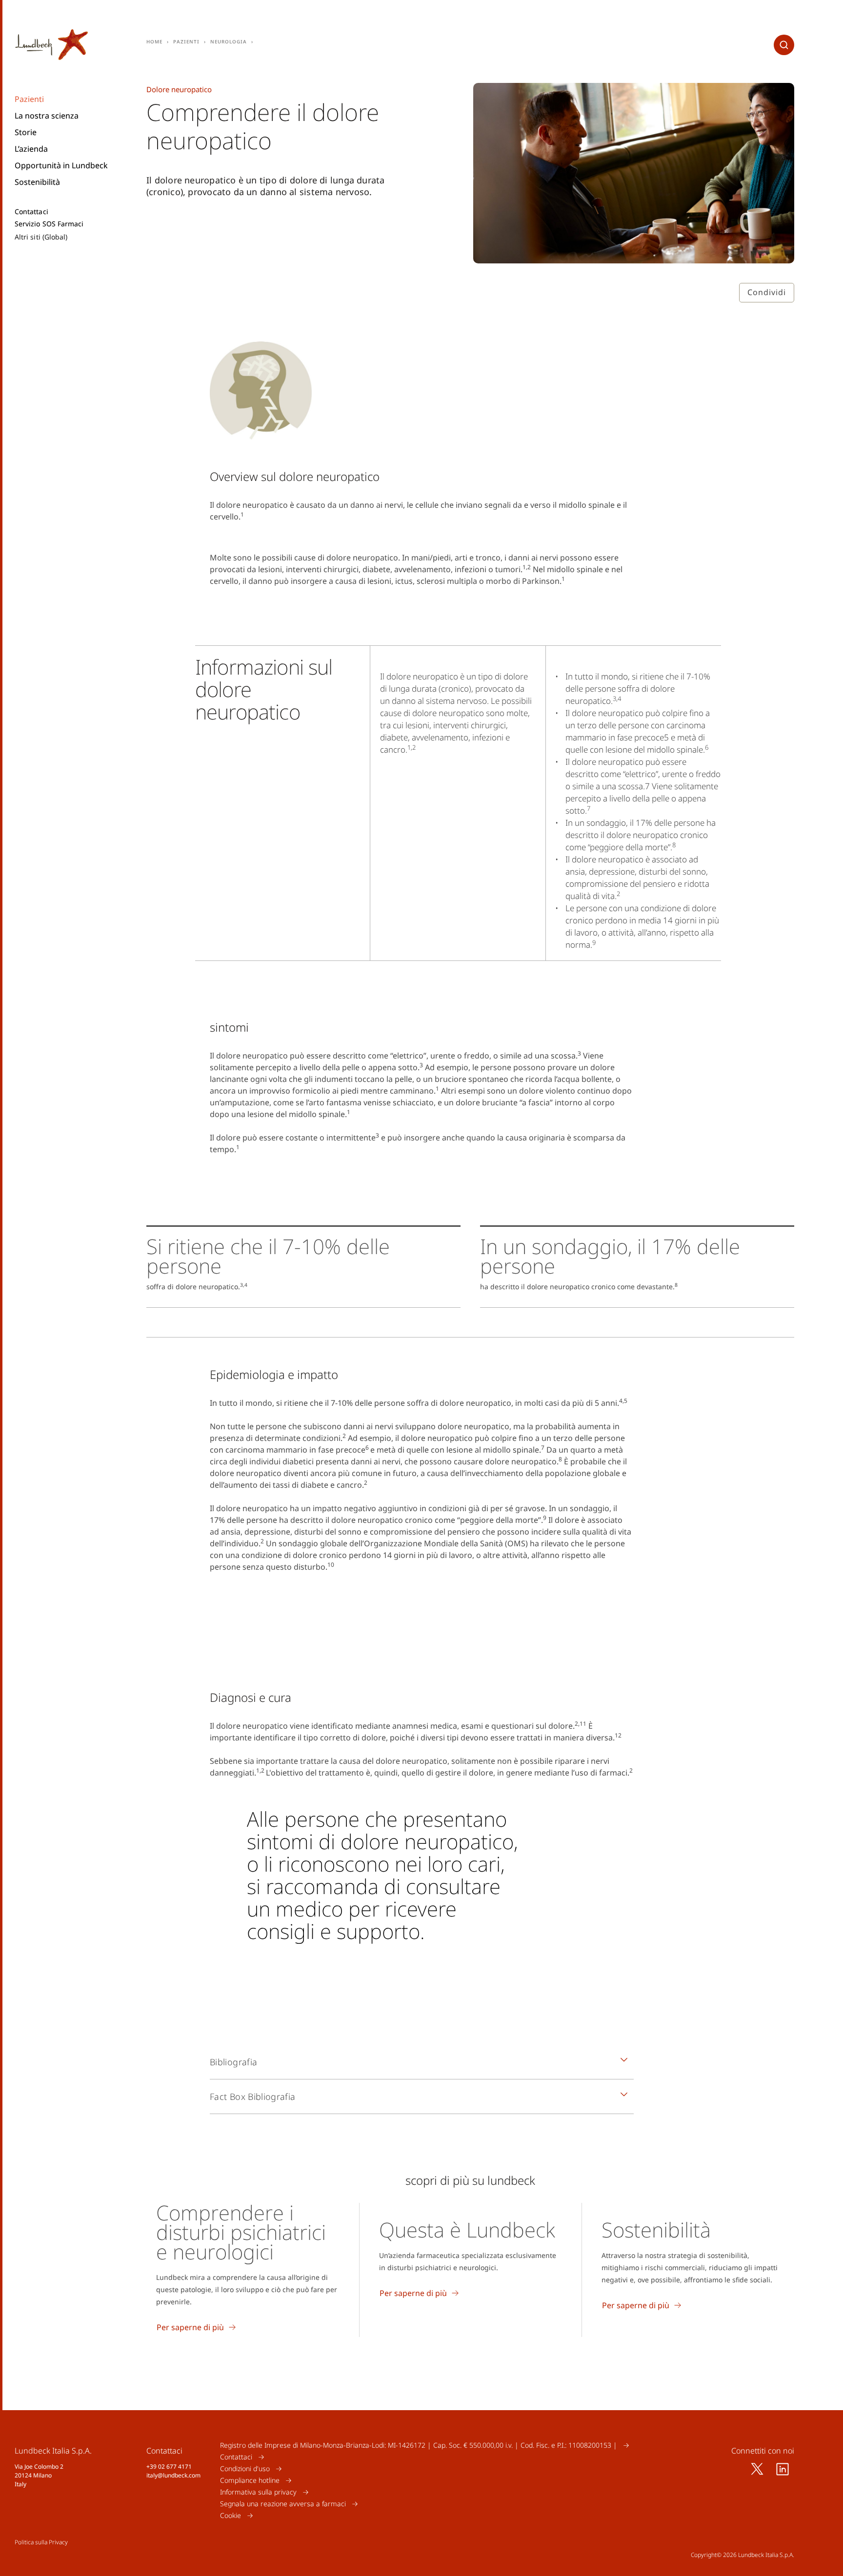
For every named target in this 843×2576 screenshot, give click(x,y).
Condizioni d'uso (245, 2468)
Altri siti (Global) (41, 237)
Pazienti (29, 99)
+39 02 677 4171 (169, 2466)
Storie (26, 132)
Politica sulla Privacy (41, 2542)
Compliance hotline (250, 2480)
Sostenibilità (37, 182)
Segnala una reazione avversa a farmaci (283, 2504)
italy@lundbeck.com (173, 2475)
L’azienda (31, 149)
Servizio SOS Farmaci (49, 224)
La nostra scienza (47, 116)
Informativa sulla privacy (258, 2492)
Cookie (231, 2515)
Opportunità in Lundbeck (61, 165)
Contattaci (31, 212)
